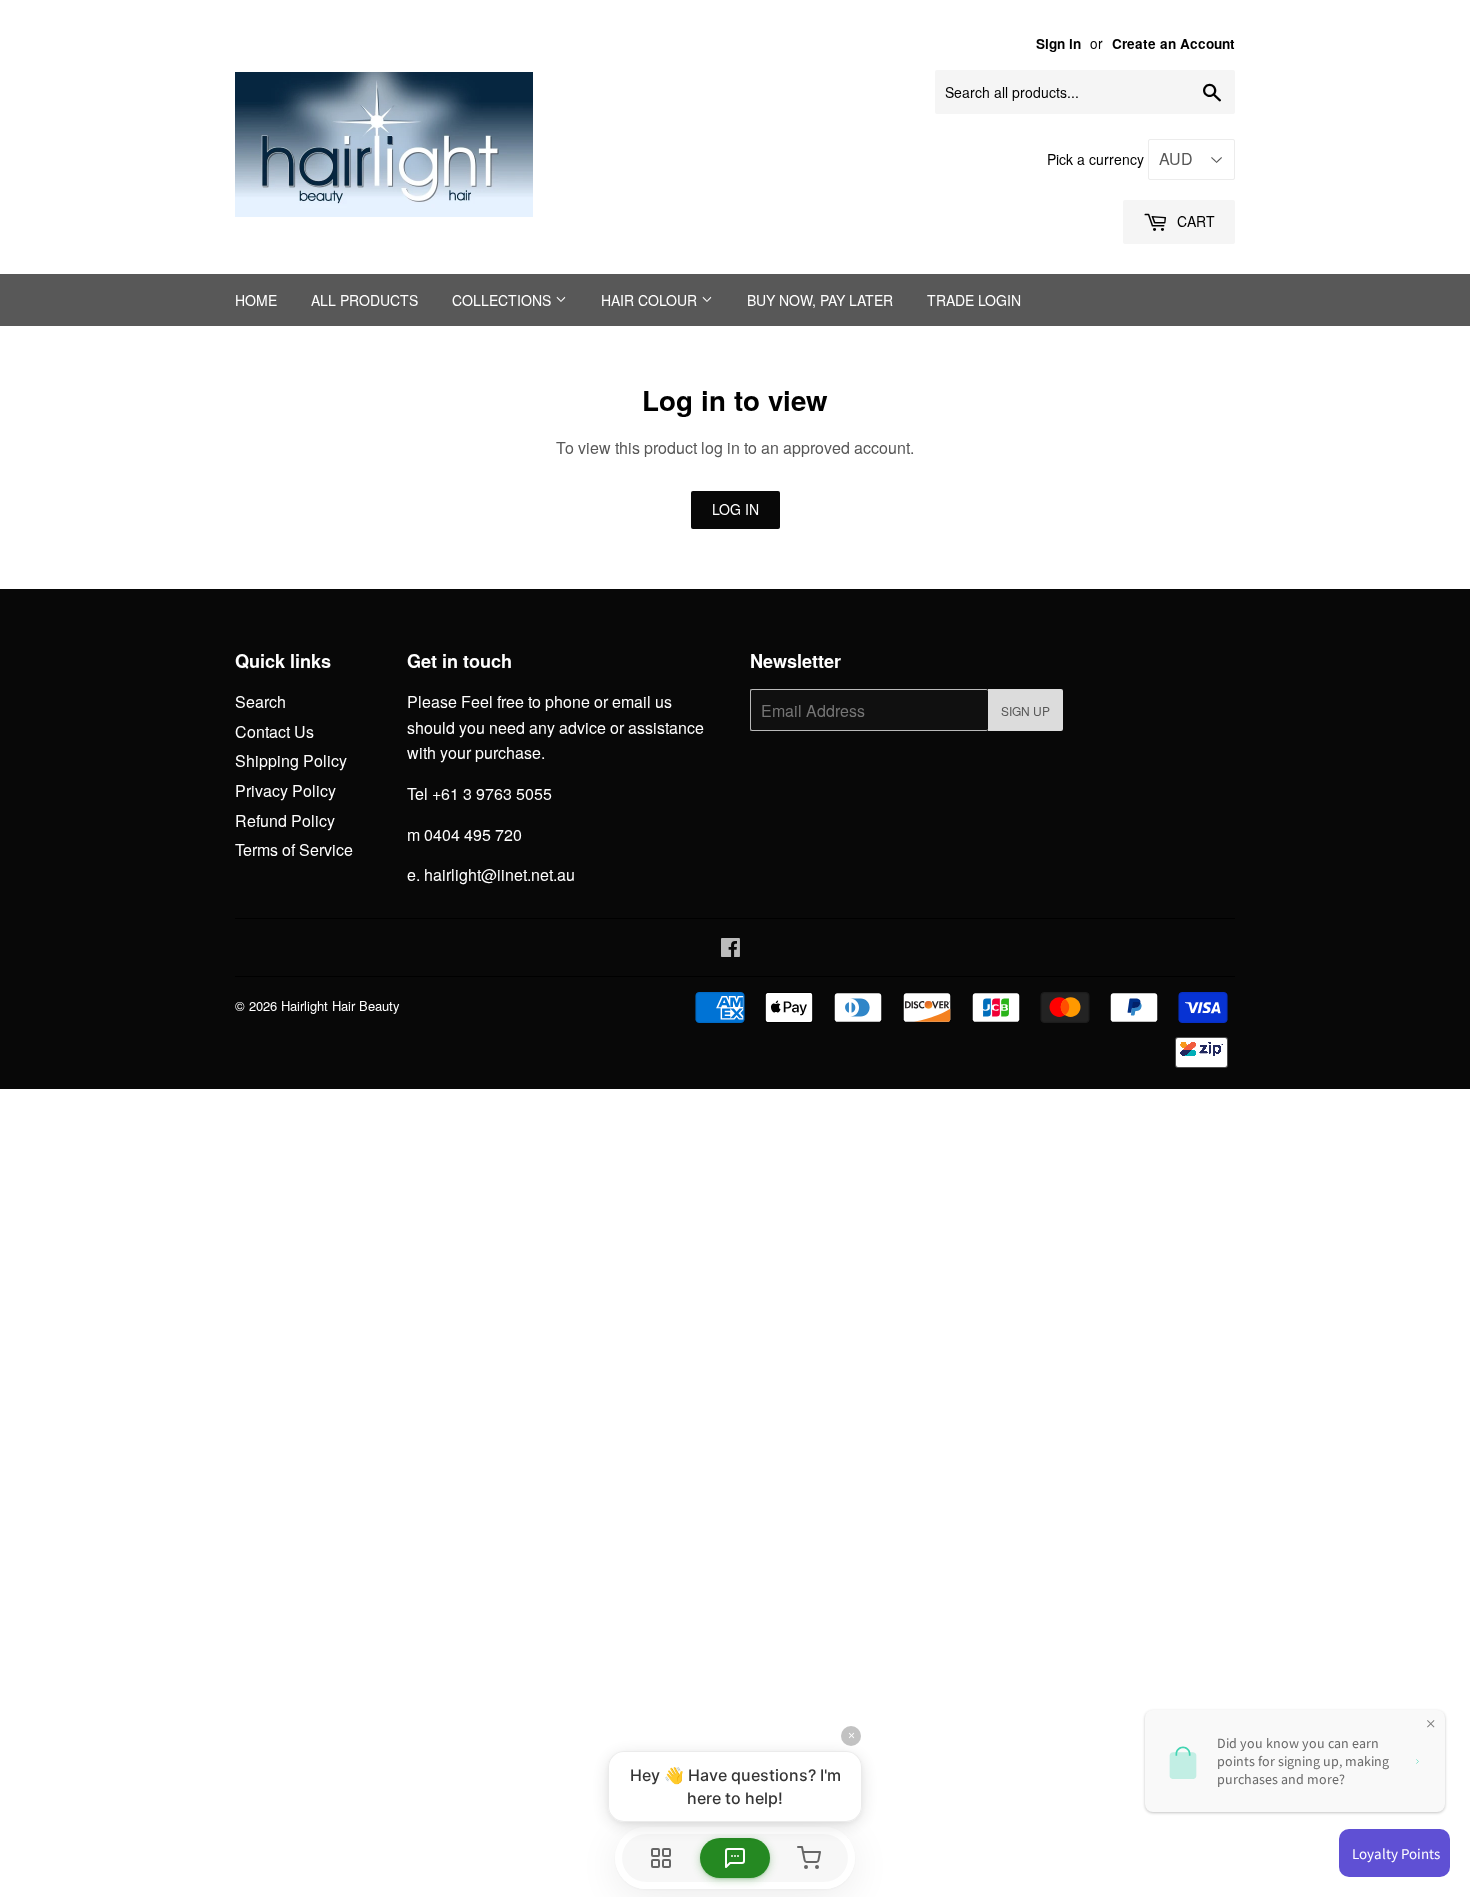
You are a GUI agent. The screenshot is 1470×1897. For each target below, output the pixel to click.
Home (256, 300)
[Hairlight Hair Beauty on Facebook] (730, 948)
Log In (735, 509)
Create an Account (1173, 43)
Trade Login (974, 300)
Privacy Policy (285, 790)
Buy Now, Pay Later (820, 300)
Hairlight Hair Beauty (340, 1005)
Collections (503, 300)
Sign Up (1025, 710)
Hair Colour (651, 300)
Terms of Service (294, 849)
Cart (1194, 221)
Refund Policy (285, 820)
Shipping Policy (291, 760)
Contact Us (274, 731)
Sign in (1058, 43)
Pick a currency (1097, 159)
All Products (364, 300)
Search (260, 701)
